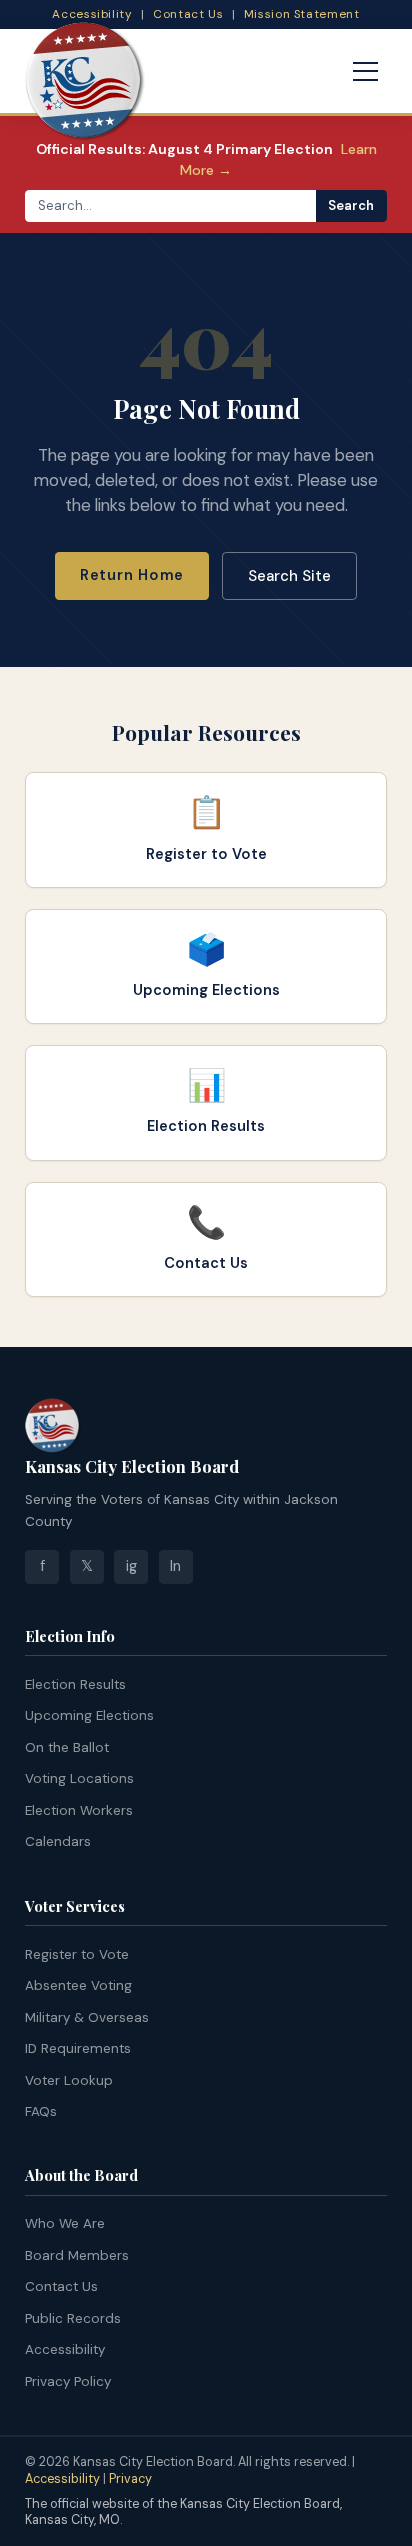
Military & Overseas (87, 2017)
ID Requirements (78, 2048)
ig (131, 1566)
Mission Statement (302, 14)
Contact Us (188, 14)
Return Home (132, 575)
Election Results (75, 1684)
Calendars (58, 1841)
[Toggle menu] (366, 72)
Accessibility (92, 14)
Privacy (130, 2479)
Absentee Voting (78, 1985)
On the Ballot (67, 1747)
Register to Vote (77, 1954)
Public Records (73, 2318)
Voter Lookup (69, 2080)
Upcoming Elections (89, 1715)
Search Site (289, 576)
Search (351, 205)
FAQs (41, 2111)
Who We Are (65, 2223)
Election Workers (79, 1810)
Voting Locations (79, 1778)
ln (175, 1566)
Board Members (77, 2255)
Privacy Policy (68, 2381)
